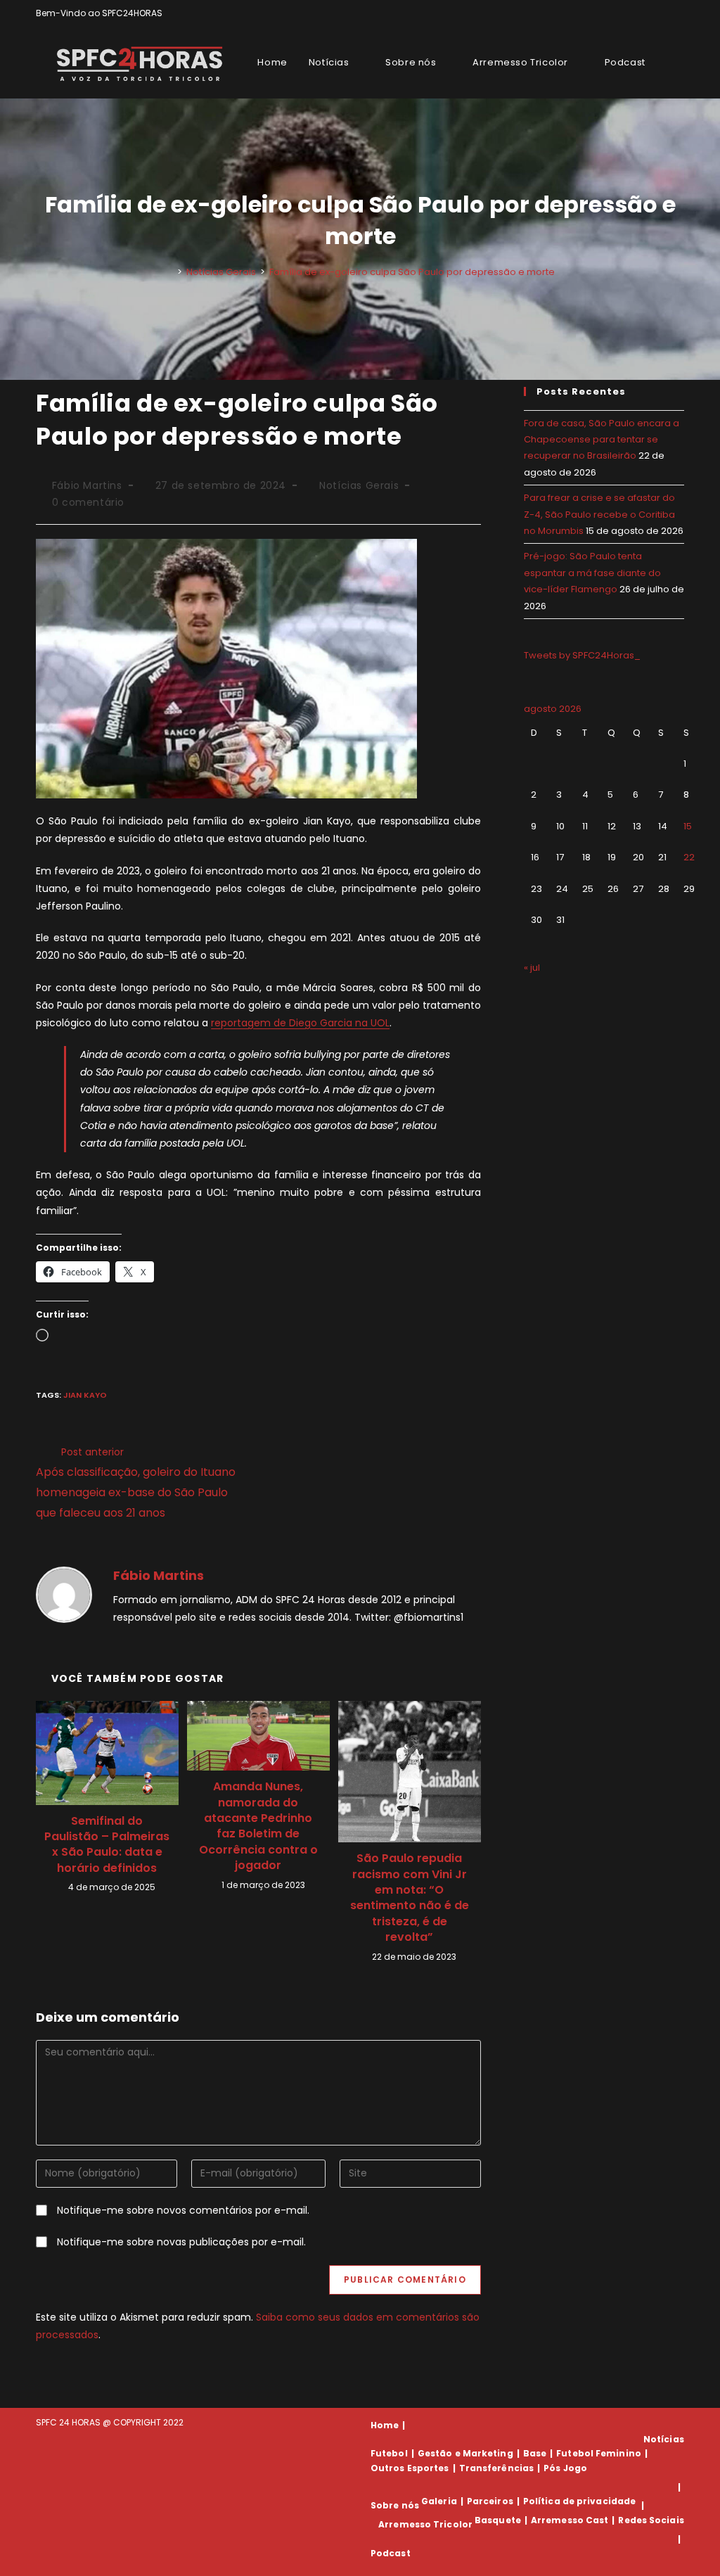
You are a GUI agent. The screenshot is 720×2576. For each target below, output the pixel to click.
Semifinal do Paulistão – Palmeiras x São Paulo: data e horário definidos (107, 1845)
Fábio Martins (87, 485)
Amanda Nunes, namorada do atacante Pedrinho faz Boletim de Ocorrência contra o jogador (258, 1826)
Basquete (498, 2520)
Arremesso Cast (570, 2520)
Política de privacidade (579, 2501)
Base (535, 2453)
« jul (532, 968)
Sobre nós (395, 2505)
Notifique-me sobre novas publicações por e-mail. (181, 2242)
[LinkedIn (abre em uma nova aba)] (678, 13)
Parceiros (490, 2501)
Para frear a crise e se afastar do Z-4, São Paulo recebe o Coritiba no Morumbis (599, 514)
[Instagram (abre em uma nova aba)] (664, 13)
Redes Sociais (651, 2520)
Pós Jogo (565, 2468)
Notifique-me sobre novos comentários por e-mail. (183, 2210)
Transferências (496, 2468)
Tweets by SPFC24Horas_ (582, 655)
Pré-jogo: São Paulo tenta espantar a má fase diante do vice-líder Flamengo (592, 573)
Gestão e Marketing (465, 2453)
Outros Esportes (410, 2468)
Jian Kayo (85, 1395)
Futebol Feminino (599, 2453)
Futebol (389, 2453)
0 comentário (88, 502)
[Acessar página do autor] (64, 1594)
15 (688, 826)
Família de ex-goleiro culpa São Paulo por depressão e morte (412, 272)
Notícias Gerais (359, 485)
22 (689, 857)
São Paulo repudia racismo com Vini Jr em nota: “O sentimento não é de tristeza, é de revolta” (410, 1898)
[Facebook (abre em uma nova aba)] (648, 13)
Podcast (391, 2553)
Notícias (664, 2439)
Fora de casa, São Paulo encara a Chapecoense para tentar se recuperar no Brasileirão (602, 440)
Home (385, 2425)
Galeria (439, 2501)
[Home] (169, 272)
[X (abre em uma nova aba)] (632, 13)
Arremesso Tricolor (425, 2524)
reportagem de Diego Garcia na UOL (300, 1023)
